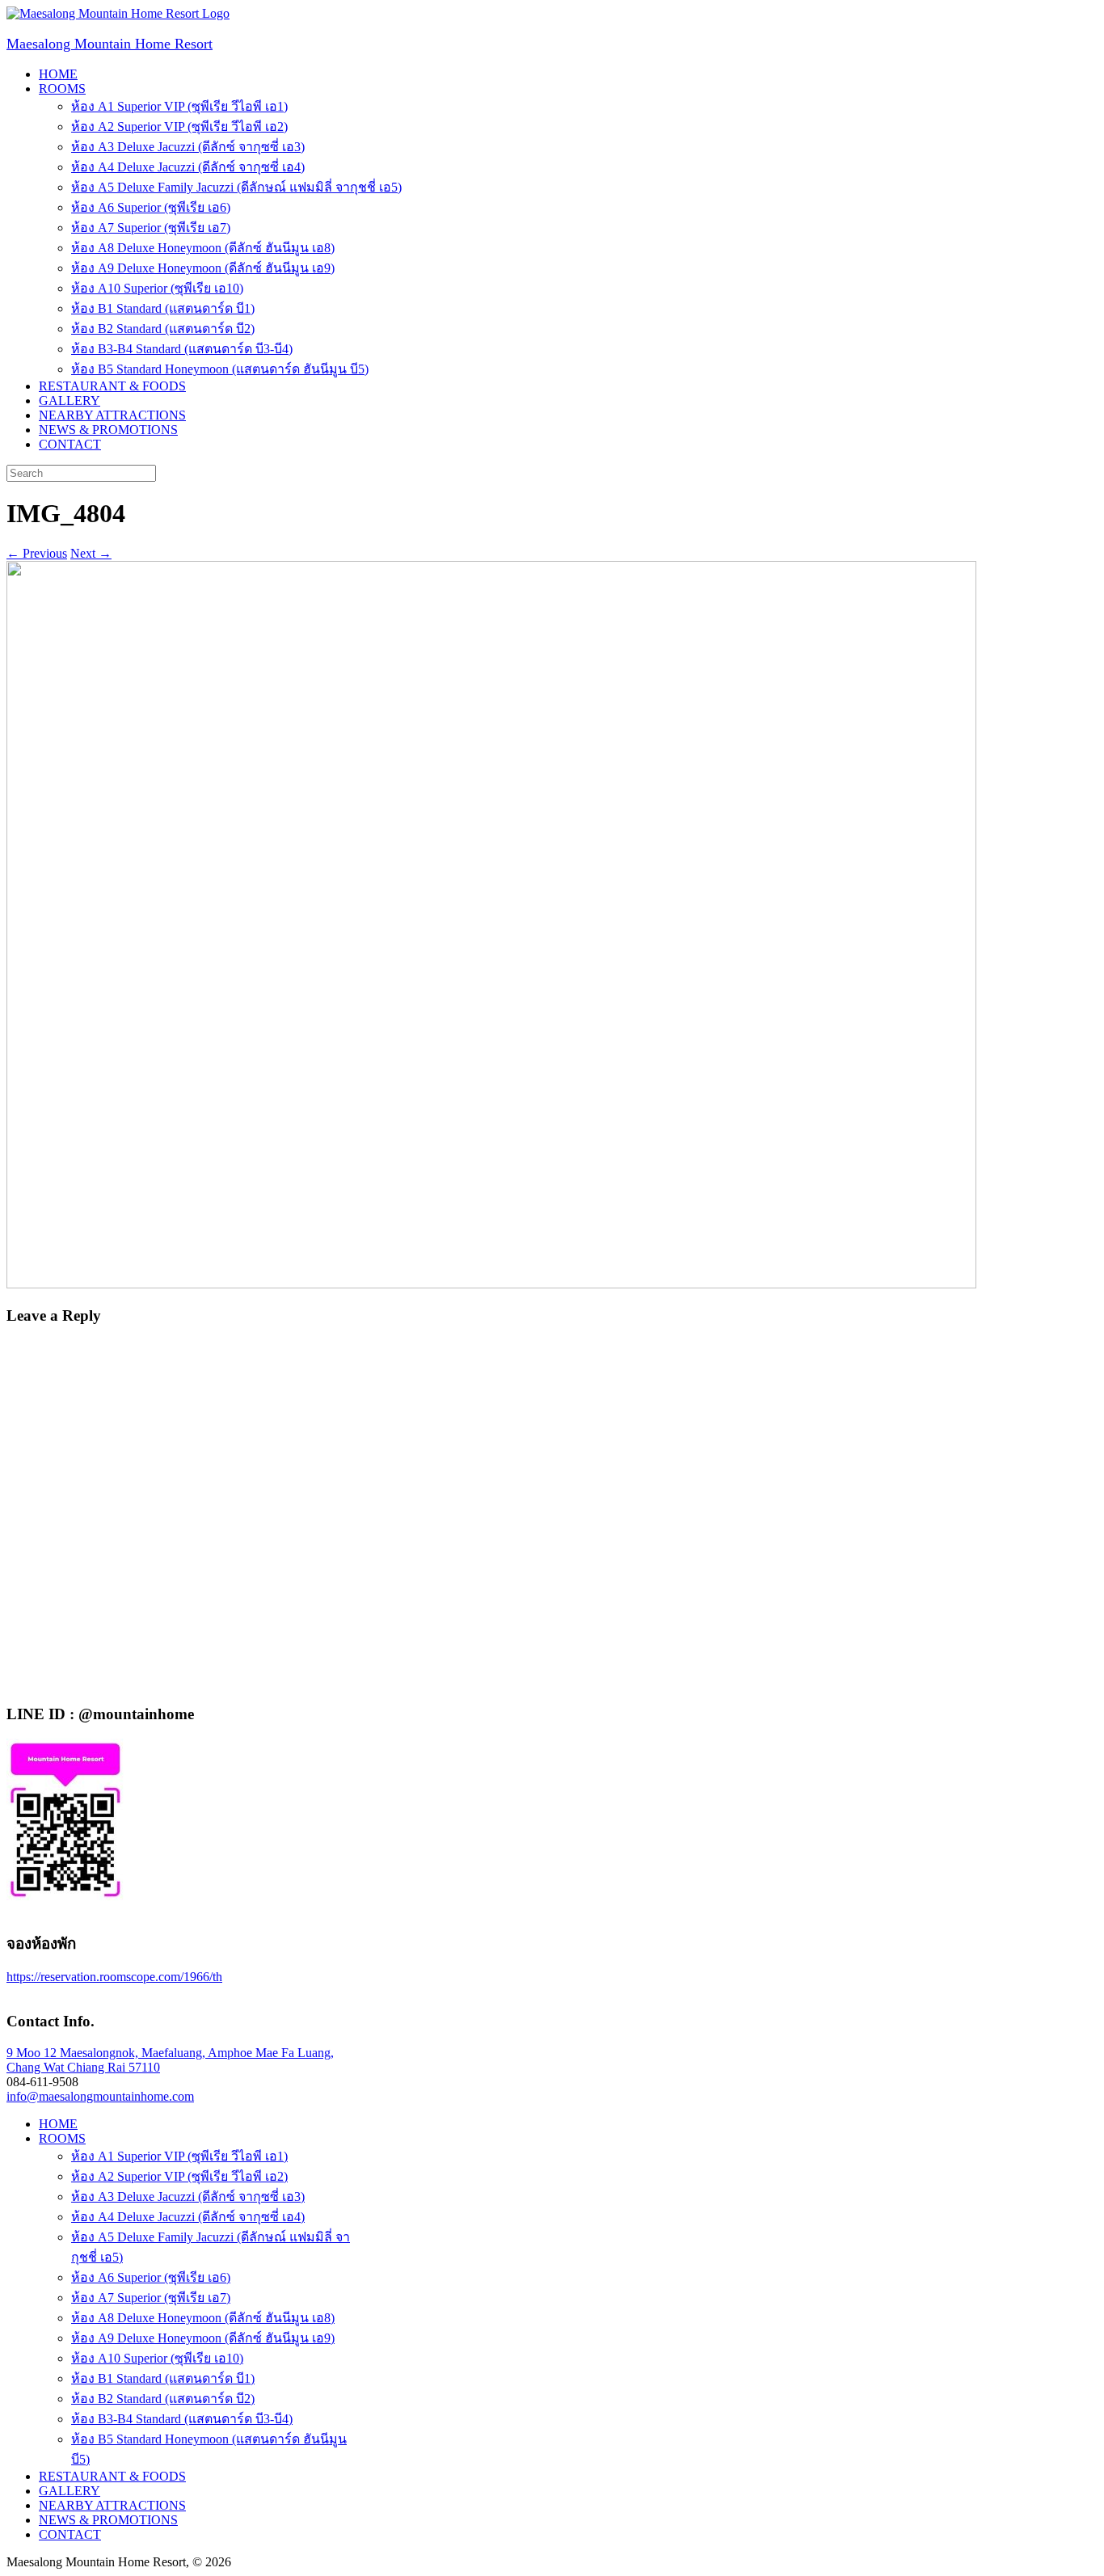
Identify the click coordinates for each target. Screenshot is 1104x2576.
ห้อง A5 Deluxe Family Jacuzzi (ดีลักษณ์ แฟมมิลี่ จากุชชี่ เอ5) (236, 187)
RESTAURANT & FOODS (112, 386)
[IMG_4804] (491, 1284)
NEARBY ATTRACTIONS (112, 415)
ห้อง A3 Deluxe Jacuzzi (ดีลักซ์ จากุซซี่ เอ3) (188, 147)
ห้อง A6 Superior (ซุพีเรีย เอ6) (151, 207)
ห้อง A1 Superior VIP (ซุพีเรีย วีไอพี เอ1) (179, 106)
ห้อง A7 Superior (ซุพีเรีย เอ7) (151, 228)
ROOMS (62, 89)
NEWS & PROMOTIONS (108, 430)
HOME (58, 74)
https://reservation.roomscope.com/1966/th (114, 1977)
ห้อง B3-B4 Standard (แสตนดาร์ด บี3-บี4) (182, 349)
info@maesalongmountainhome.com (100, 2096)
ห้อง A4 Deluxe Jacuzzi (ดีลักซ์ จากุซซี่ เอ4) (188, 167)
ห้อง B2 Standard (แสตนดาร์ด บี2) (163, 329)
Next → (91, 553)
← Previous (37, 553)
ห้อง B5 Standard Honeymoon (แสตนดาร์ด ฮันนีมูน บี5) (220, 369)
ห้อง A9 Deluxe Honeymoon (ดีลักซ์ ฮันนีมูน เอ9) (203, 268)
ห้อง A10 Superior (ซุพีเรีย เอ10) (157, 288)
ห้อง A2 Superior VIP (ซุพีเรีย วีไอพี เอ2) (179, 126)
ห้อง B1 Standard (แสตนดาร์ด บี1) (163, 308)
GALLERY (70, 401)
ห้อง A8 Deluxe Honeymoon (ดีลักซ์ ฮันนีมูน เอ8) (203, 248)
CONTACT (70, 444)
